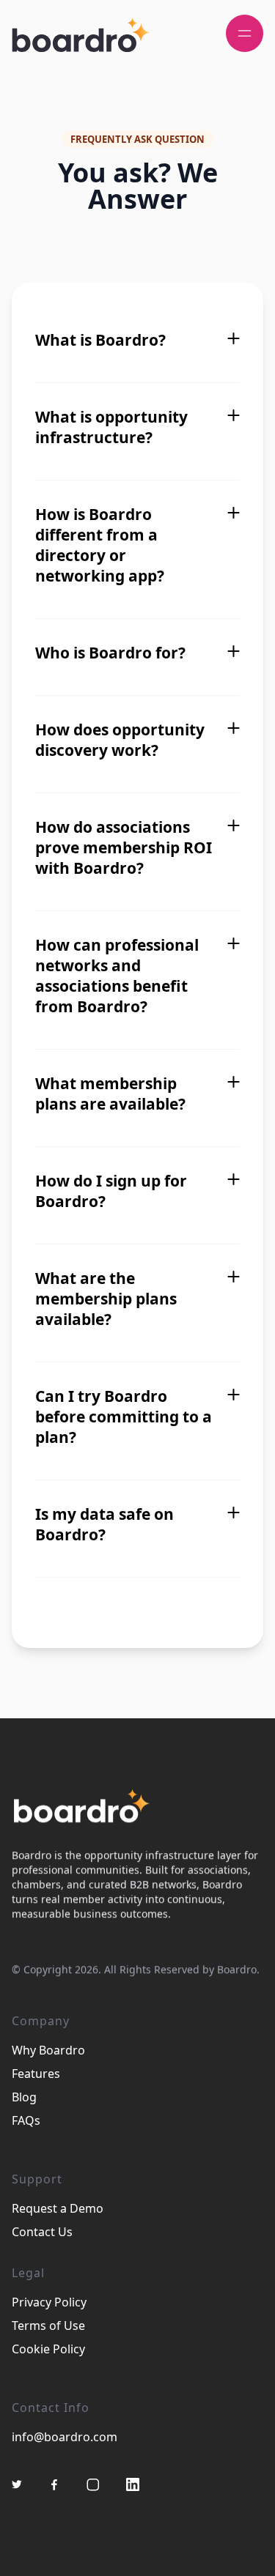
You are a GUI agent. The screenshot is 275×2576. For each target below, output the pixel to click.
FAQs (26, 2120)
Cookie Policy (48, 2349)
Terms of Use (48, 2326)
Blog (24, 2097)
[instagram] (93, 2484)
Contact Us (42, 2232)
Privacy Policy (49, 2302)
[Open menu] (245, 33)
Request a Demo (58, 2208)
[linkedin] (133, 2484)
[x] (17, 2484)
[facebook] (54, 2484)
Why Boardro (48, 2050)
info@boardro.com (65, 2437)
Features (36, 2074)
